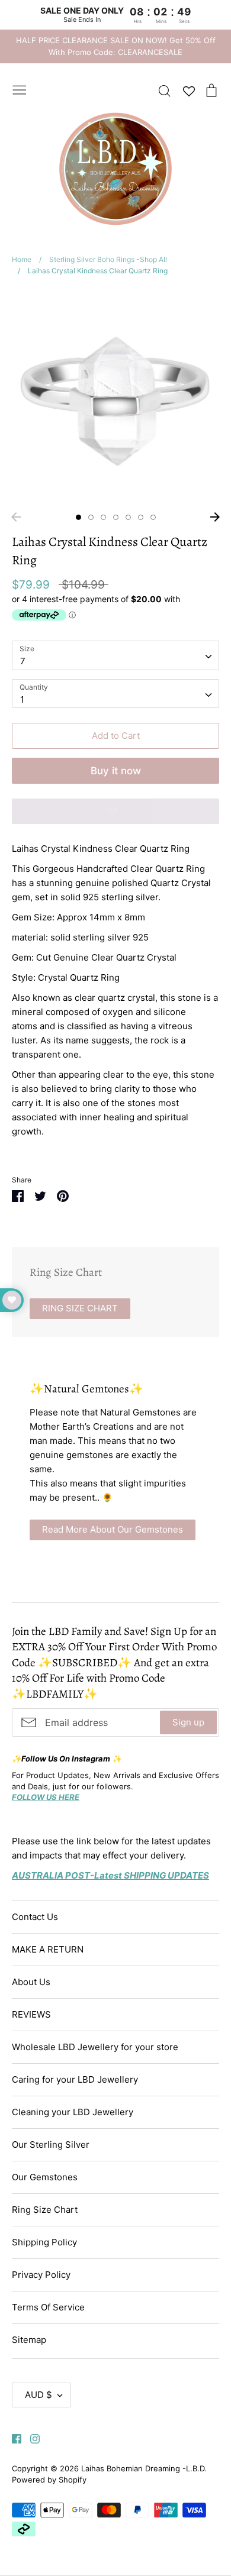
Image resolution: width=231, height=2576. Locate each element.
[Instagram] (31, 2438)
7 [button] (153, 517)
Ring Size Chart (45, 2210)
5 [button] (128, 517)
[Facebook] (12, 2438)
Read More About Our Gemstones (113, 1529)
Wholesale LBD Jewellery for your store (95, 2047)
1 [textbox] (22, 699)
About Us (31, 1982)
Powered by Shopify (49, 2480)
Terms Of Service (48, 2307)
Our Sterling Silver (51, 2144)
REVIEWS (31, 2014)
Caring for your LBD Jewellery (75, 2079)
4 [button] (116, 517)
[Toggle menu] (20, 89)
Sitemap (29, 2340)
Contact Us (35, 1917)
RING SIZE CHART (80, 1308)
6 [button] (141, 517)
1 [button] (78, 517)
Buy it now (116, 771)
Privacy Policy (41, 2275)
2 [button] (91, 517)
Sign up (188, 1722)
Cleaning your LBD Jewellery (73, 2112)
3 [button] (103, 517)
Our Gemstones (45, 2177)
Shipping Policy (44, 2242)
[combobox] (115, 655)
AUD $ (38, 2395)
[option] (115, 397)
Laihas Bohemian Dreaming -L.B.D (143, 2468)
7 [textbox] (23, 661)
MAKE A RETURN (48, 1949)
